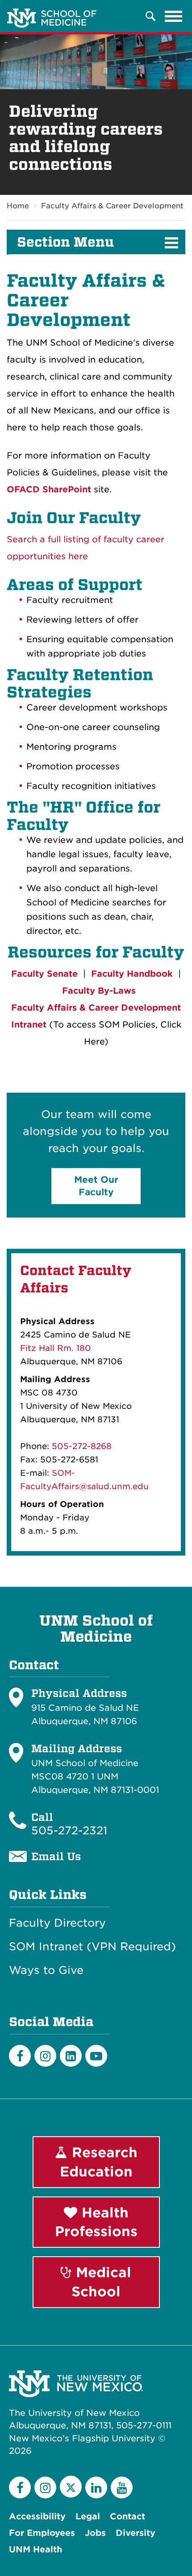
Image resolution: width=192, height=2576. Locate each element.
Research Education (99, 2162)
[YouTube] (122, 2487)
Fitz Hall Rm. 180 (56, 1348)
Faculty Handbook (132, 974)
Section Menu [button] (65, 242)
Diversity (136, 2533)
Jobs (95, 2533)
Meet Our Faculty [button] (96, 1186)
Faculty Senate (44, 974)
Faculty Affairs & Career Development (112, 206)
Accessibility (37, 2516)
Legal (88, 2516)
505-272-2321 (69, 1831)
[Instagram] (45, 2056)
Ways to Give (46, 1970)
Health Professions (96, 2222)
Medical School (101, 2282)
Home (18, 206)
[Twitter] (71, 2487)
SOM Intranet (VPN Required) (92, 1947)
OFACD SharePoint (49, 489)
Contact (127, 2516)
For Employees (42, 2533)
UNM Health (35, 2549)
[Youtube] (96, 2056)
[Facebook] (20, 2056)
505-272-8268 (82, 1446)
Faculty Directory (57, 1923)
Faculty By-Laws (99, 991)
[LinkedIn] (71, 2056)
